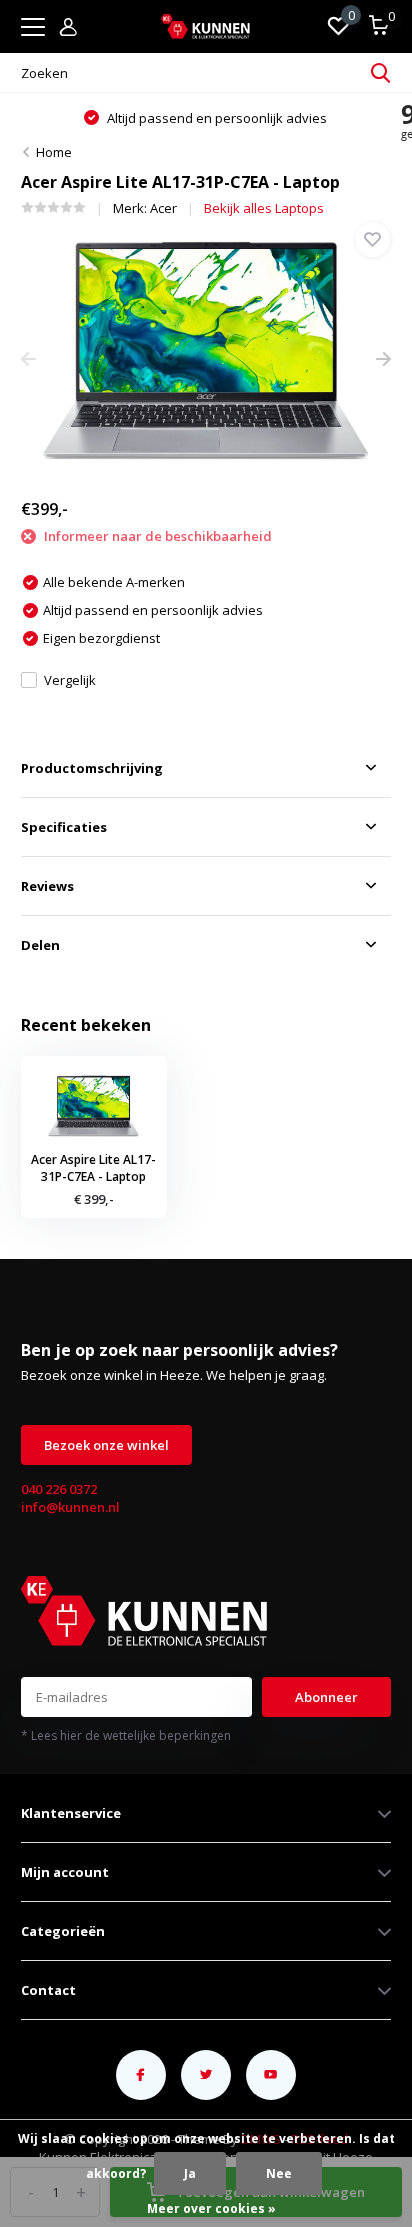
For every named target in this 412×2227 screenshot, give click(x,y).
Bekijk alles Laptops (264, 208)
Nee (279, 2173)
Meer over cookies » (211, 2208)
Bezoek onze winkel (106, 1445)
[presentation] (28, 360)
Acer (163, 208)
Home (54, 152)
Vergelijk (70, 680)
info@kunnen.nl (70, 1507)
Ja (190, 2173)
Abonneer (326, 1697)
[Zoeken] (381, 73)
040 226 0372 (59, 1489)
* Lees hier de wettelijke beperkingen (126, 1735)
